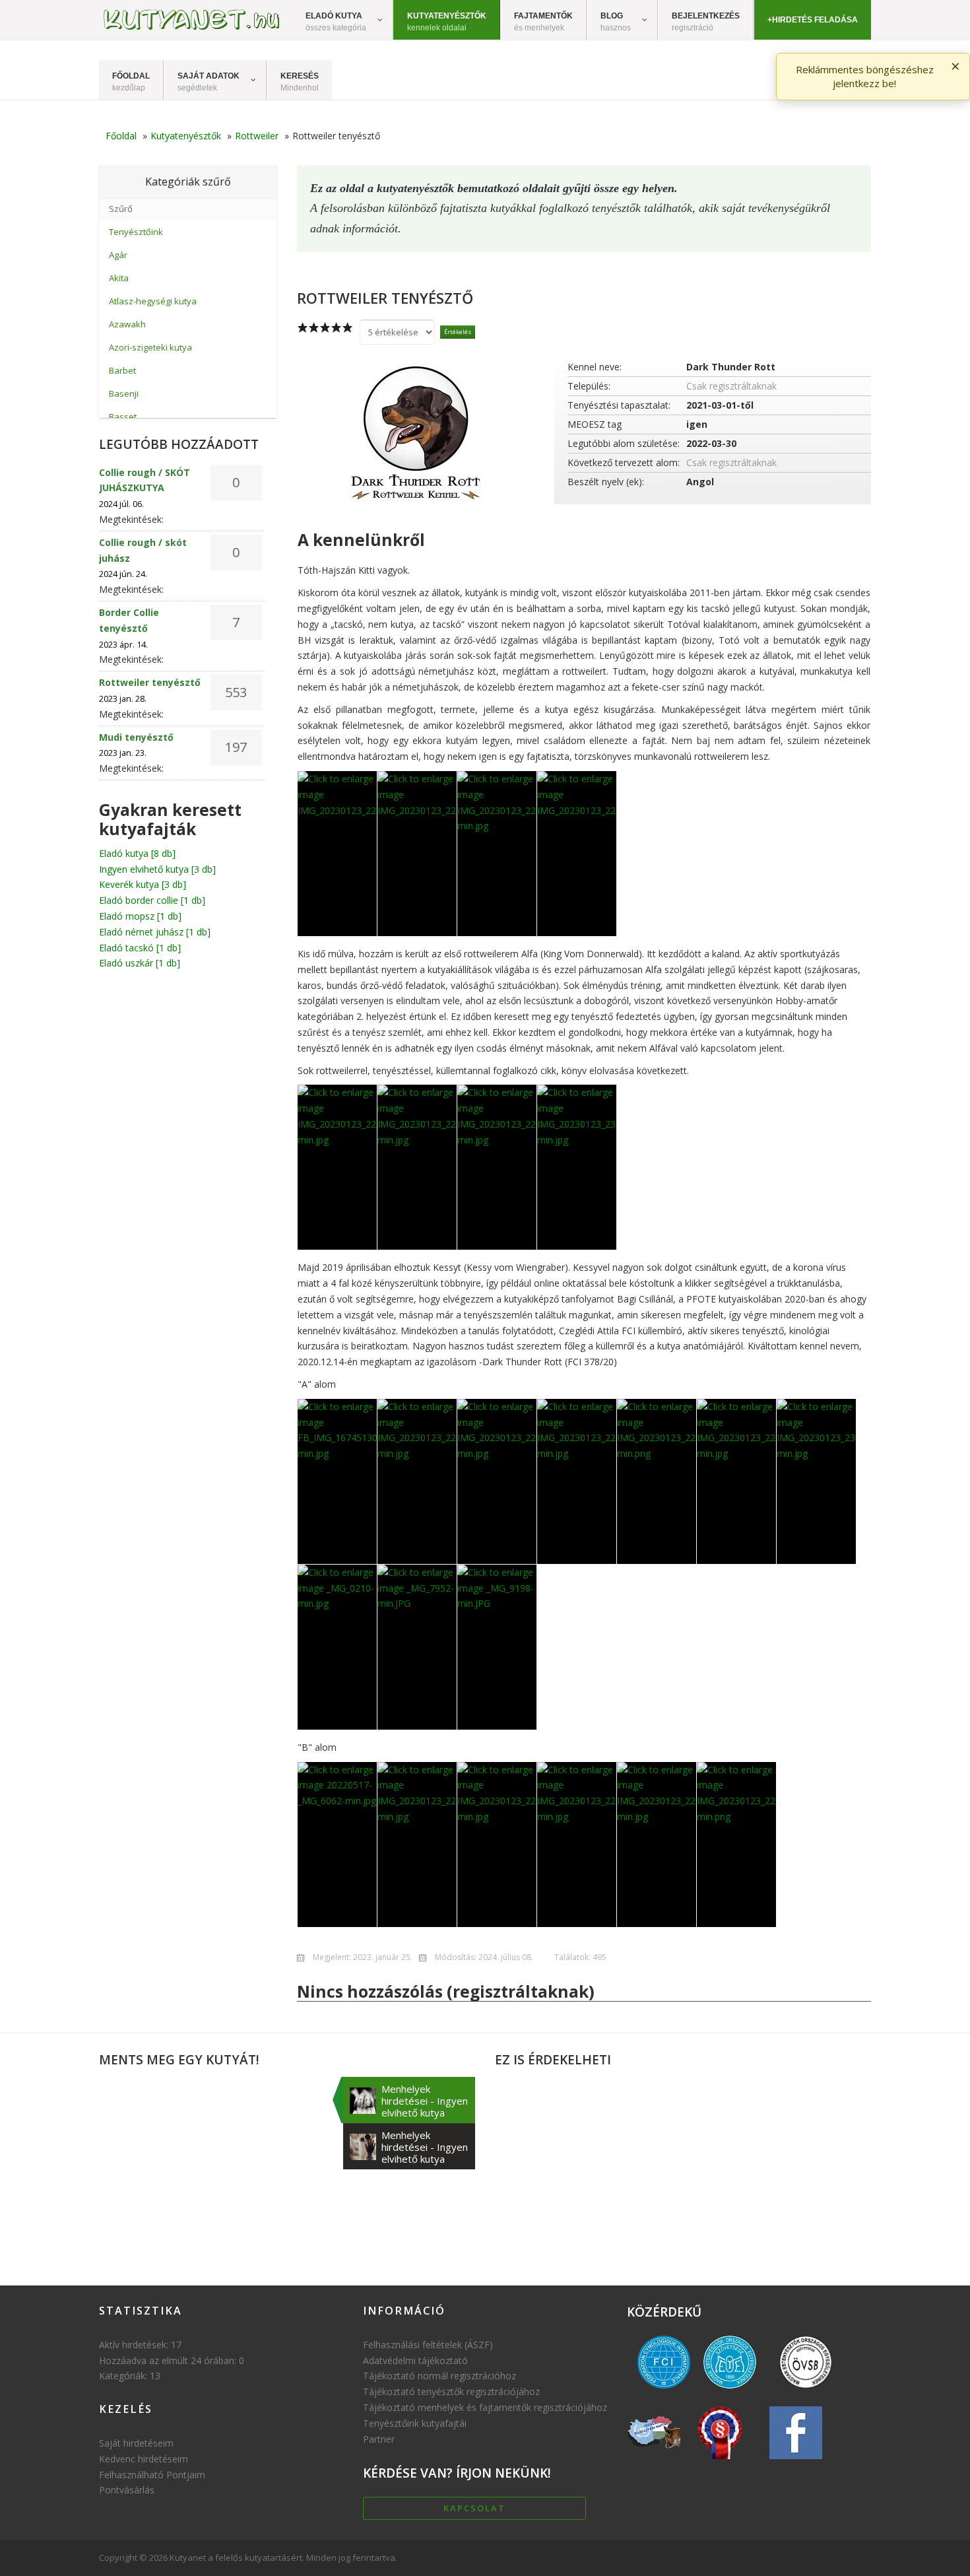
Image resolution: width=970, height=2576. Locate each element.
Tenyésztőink (136, 232)
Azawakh (127, 324)
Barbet (122, 370)
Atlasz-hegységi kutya (153, 301)
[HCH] (720, 2462)
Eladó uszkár (140, 963)
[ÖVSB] (806, 2391)
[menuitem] (343, 20)
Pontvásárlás (127, 2490)
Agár (118, 255)
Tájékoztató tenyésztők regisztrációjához (451, 2391)
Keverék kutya (143, 884)
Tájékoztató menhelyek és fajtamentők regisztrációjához (485, 2407)
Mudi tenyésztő (136, 737)
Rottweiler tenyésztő (150, 682)
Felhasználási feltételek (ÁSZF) (428, 2345)
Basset (123, 417)
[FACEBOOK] (796, 2462)
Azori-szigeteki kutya (150, 347)
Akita (119, 278)
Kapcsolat (474, 2508)
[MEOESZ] (730, 2391)
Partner (379, 2439)
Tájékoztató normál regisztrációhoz (439, 2376)
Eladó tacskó (140, 948)
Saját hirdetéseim (136, 2443)
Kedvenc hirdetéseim (144, 2459)
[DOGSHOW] (654, 2462)
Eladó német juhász (155, 932)
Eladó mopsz (140, 916)
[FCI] (664, 2391)
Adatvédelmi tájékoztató (415, 2360)
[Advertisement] (683, 2169)
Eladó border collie (152, 900)
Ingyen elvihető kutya (157, 869)
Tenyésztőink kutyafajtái (415, 2423)
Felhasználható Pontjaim (152, 2475)
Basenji (124, 393)
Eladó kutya (137, 853)
